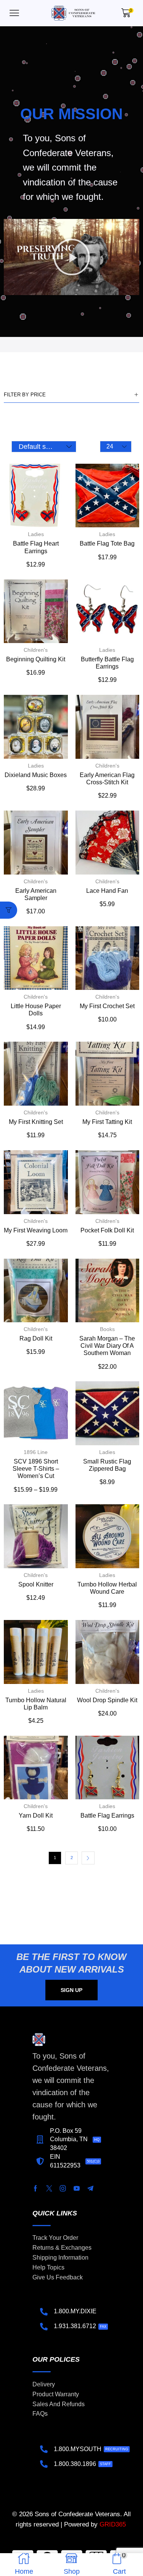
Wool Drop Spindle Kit (107, 1700)
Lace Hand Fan (107, 891)
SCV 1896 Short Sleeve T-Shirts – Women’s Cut (36, 1469)
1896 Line (36, 1452)
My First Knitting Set (36, 1122)
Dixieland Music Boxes (36, 775)
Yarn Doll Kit (36, 1815)
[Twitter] (49, 2188)
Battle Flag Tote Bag (107, 543)
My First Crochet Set (107, 1006)
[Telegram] (90, 2188)
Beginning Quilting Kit (36, 659)
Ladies (36, 534)
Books (107, 1329)
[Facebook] (35, 2188)
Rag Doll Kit (36, 1338)
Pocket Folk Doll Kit (107, 1230)
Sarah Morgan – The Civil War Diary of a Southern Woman (107, 1346)
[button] (14, 13)
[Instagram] (63, 2188)
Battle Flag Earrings (107, 1815)
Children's (36, 650)
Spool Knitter (36, 1584)
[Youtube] (77, 2188)
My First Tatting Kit (107, 1122)
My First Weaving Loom (36, 1230)
